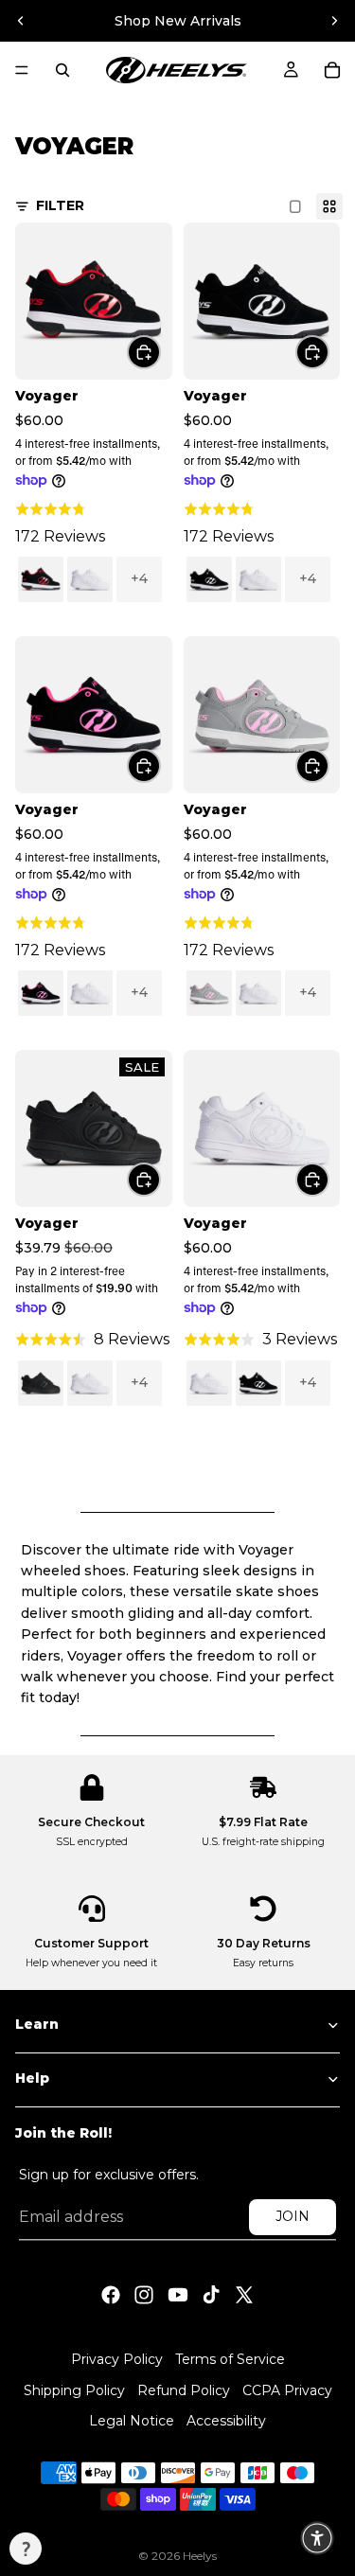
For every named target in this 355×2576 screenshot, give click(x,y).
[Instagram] (144, 2294)
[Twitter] (244, 2294)
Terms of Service (230, 2359)
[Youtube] (178, 2294)
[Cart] (332, 70)
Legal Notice (132, 2422)
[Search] (62, 70)
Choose (160, 351)
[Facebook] (111, 2294)
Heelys (200, 2556)
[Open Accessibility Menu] (317, 2538)
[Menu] (22, 70)
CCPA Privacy (287, 2390)
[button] (26, 2549)
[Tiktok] (211, 2294)
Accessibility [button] (226, 2422)
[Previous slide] (21, 21)
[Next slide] (334, 21)
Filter (60, 205)
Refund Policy (184, 2390)
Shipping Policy (74, 2390)
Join (293, 2216)
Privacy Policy (117, 2359)
